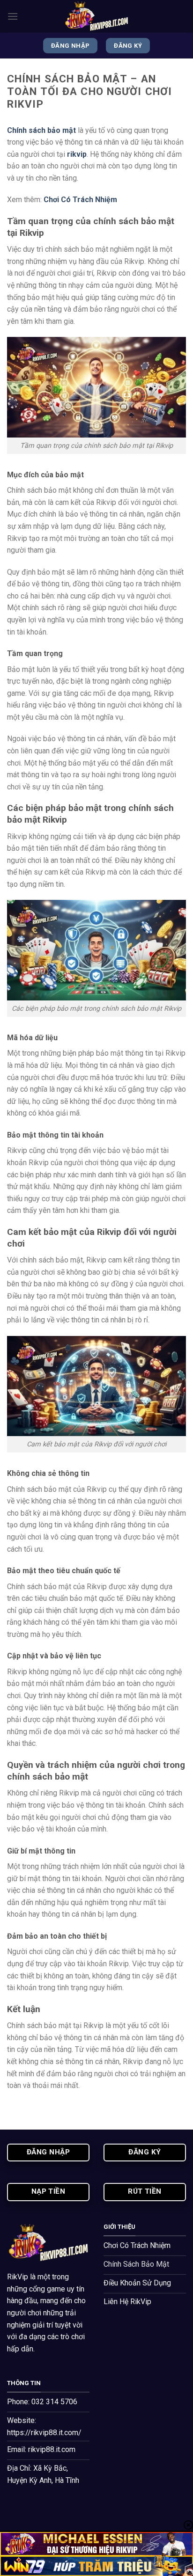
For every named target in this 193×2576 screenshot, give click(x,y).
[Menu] (13, 16)
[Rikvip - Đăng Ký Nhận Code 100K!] (96, 16)
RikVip (18, 2277)
